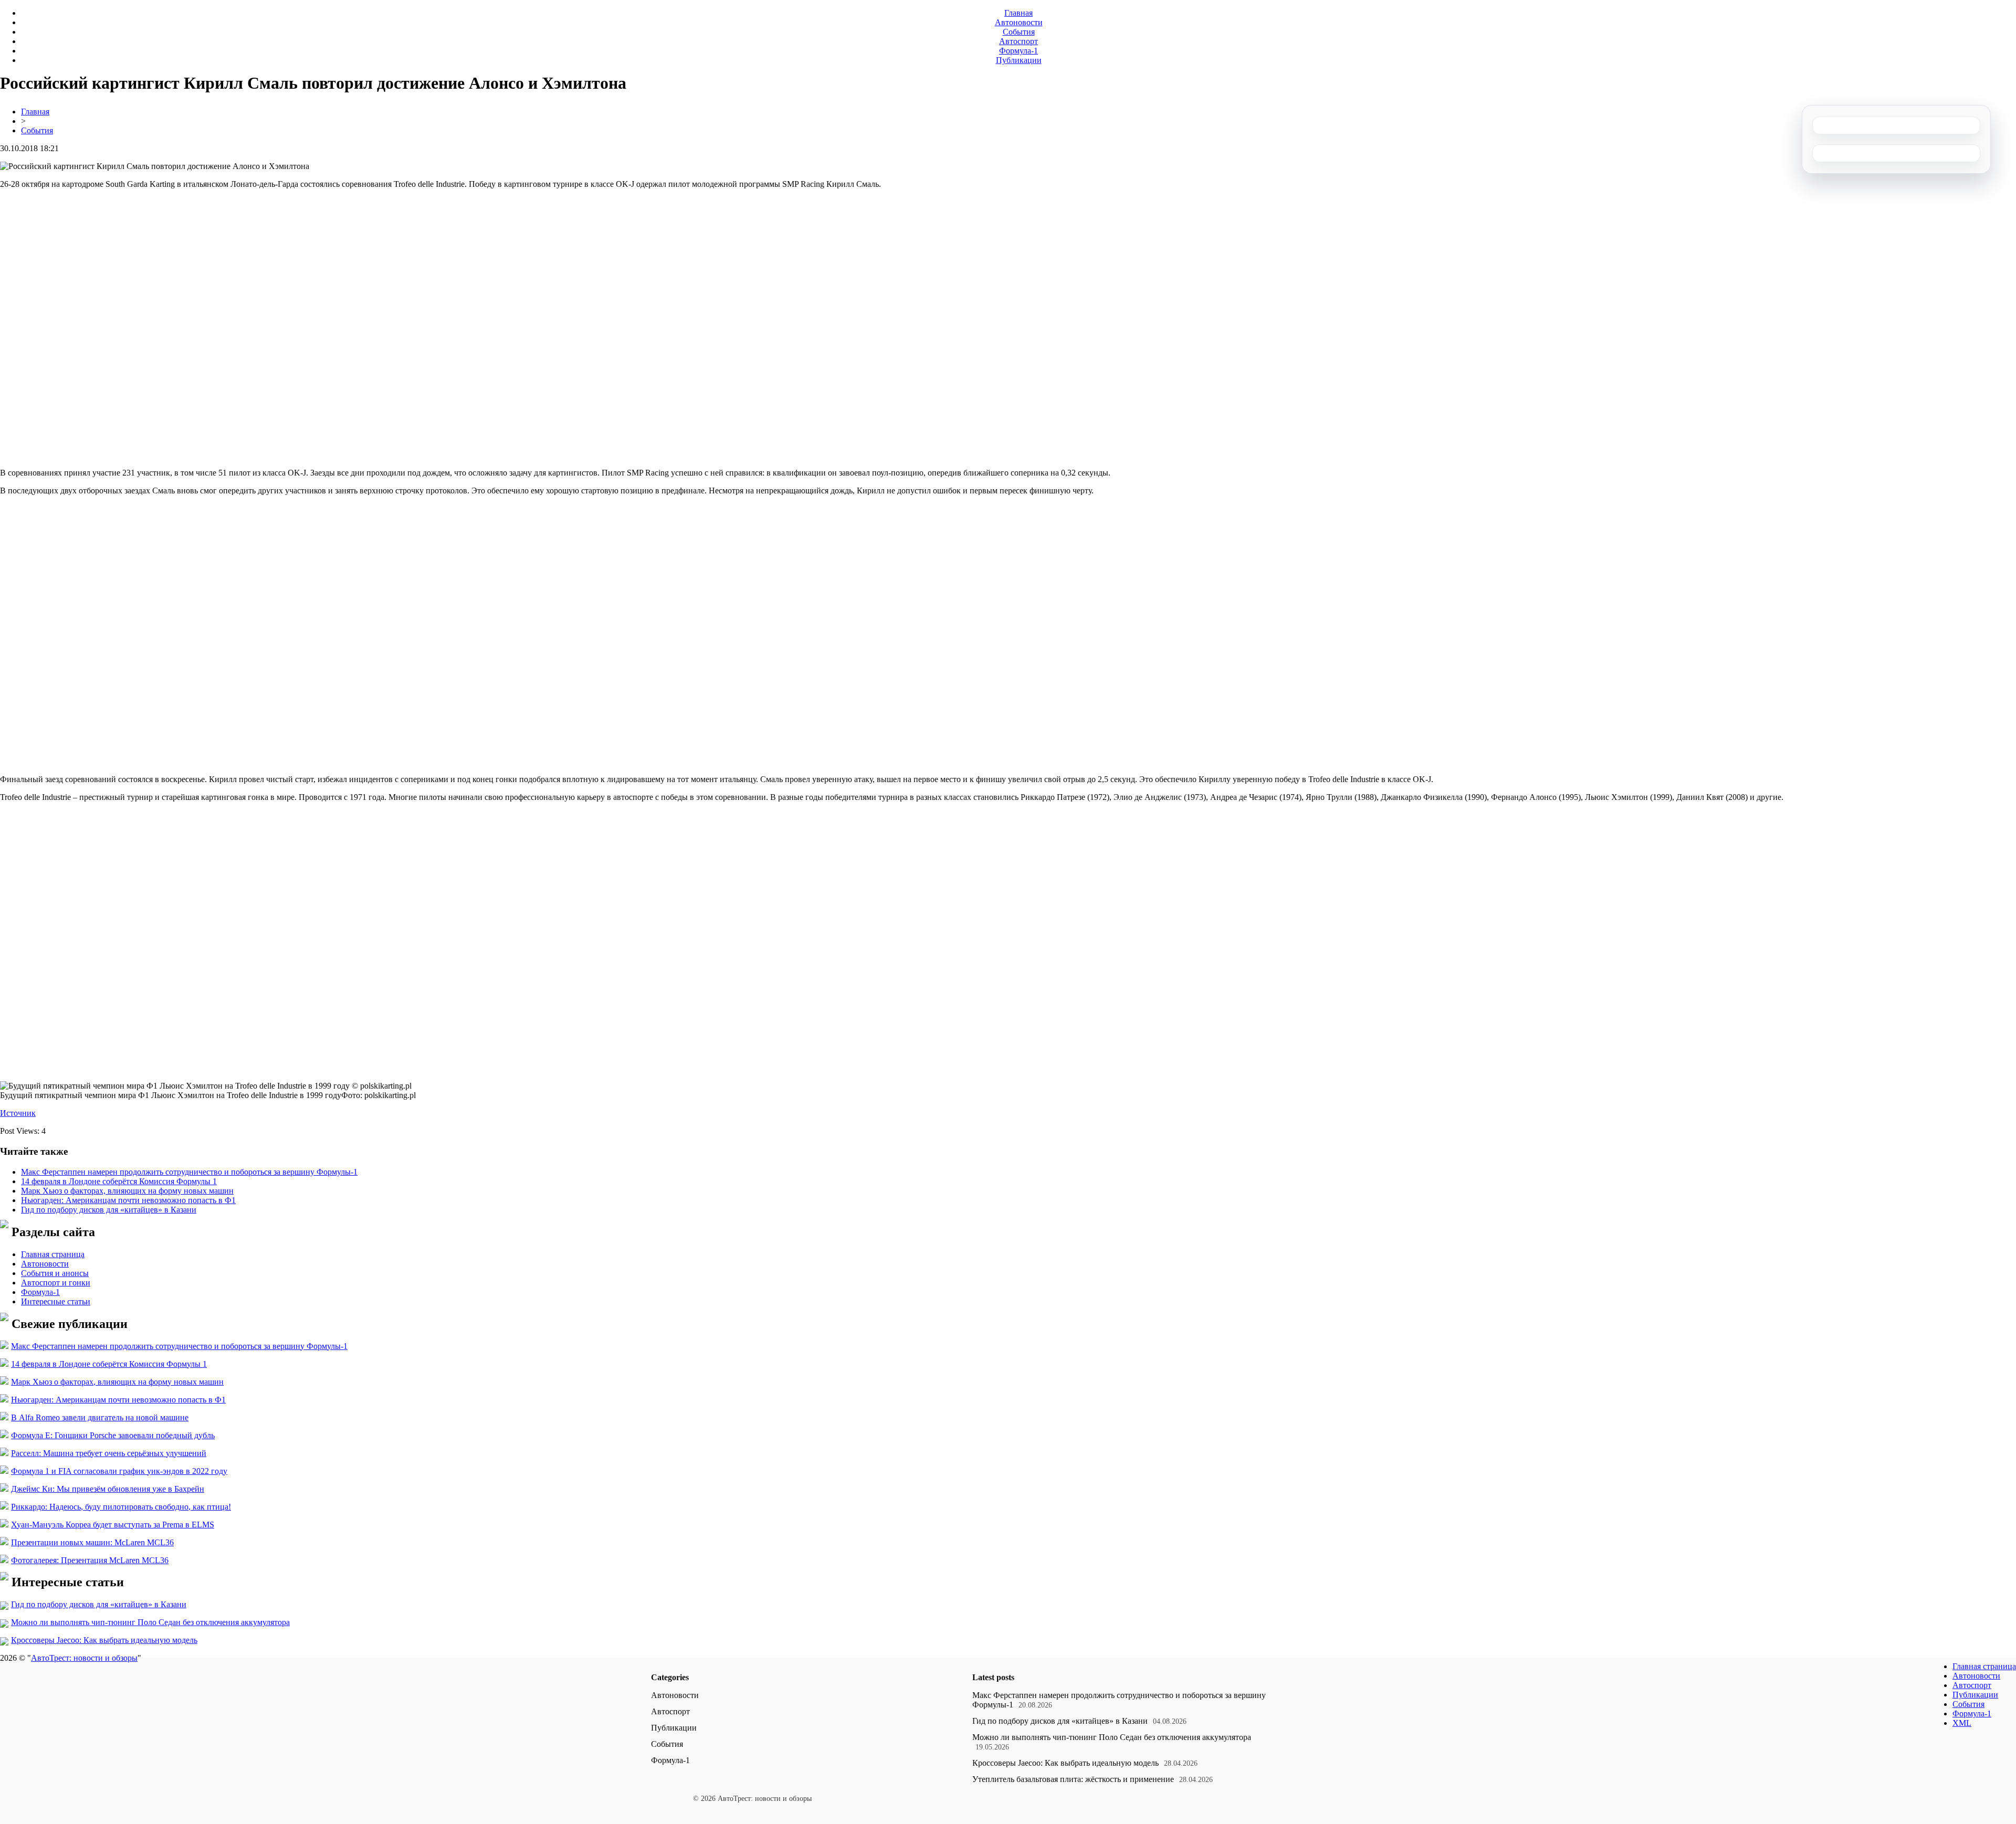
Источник (18, 1113)
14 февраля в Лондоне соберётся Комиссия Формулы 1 (119, 1181)
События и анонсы (55, 1273)
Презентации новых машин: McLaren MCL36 (92, 1542)
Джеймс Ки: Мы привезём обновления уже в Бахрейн (108, 1489)
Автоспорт (1018, 41)
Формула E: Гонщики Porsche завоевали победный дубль (113, 1435)
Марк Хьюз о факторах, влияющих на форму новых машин (127, 1191)
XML (1962, 1723)
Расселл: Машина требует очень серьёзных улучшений (109, 1453)
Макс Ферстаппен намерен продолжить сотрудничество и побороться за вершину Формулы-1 (189, 1172)
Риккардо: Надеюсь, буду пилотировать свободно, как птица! (121, 1507)
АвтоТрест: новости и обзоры (84, 1658)
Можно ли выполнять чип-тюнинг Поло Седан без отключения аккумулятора (150, 1622)
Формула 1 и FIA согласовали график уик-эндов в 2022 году (119, 1471)
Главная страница (53, 1254)
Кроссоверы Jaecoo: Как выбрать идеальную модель (104, 1640)
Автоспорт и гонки (56, 1283)
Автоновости (1019, 22)
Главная (1018, 13)
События (1019, 32)
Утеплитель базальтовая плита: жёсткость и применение (1073, 1779)
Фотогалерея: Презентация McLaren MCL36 (90, 1560)
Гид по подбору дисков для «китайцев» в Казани (109, 1210)
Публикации (1019, 60)
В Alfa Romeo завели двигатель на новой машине (100, 1417)
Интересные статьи (56, 1301)
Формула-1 (1018, 51)
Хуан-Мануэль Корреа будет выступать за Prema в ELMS (113, 1525)
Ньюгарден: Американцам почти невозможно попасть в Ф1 (128, 1200)
